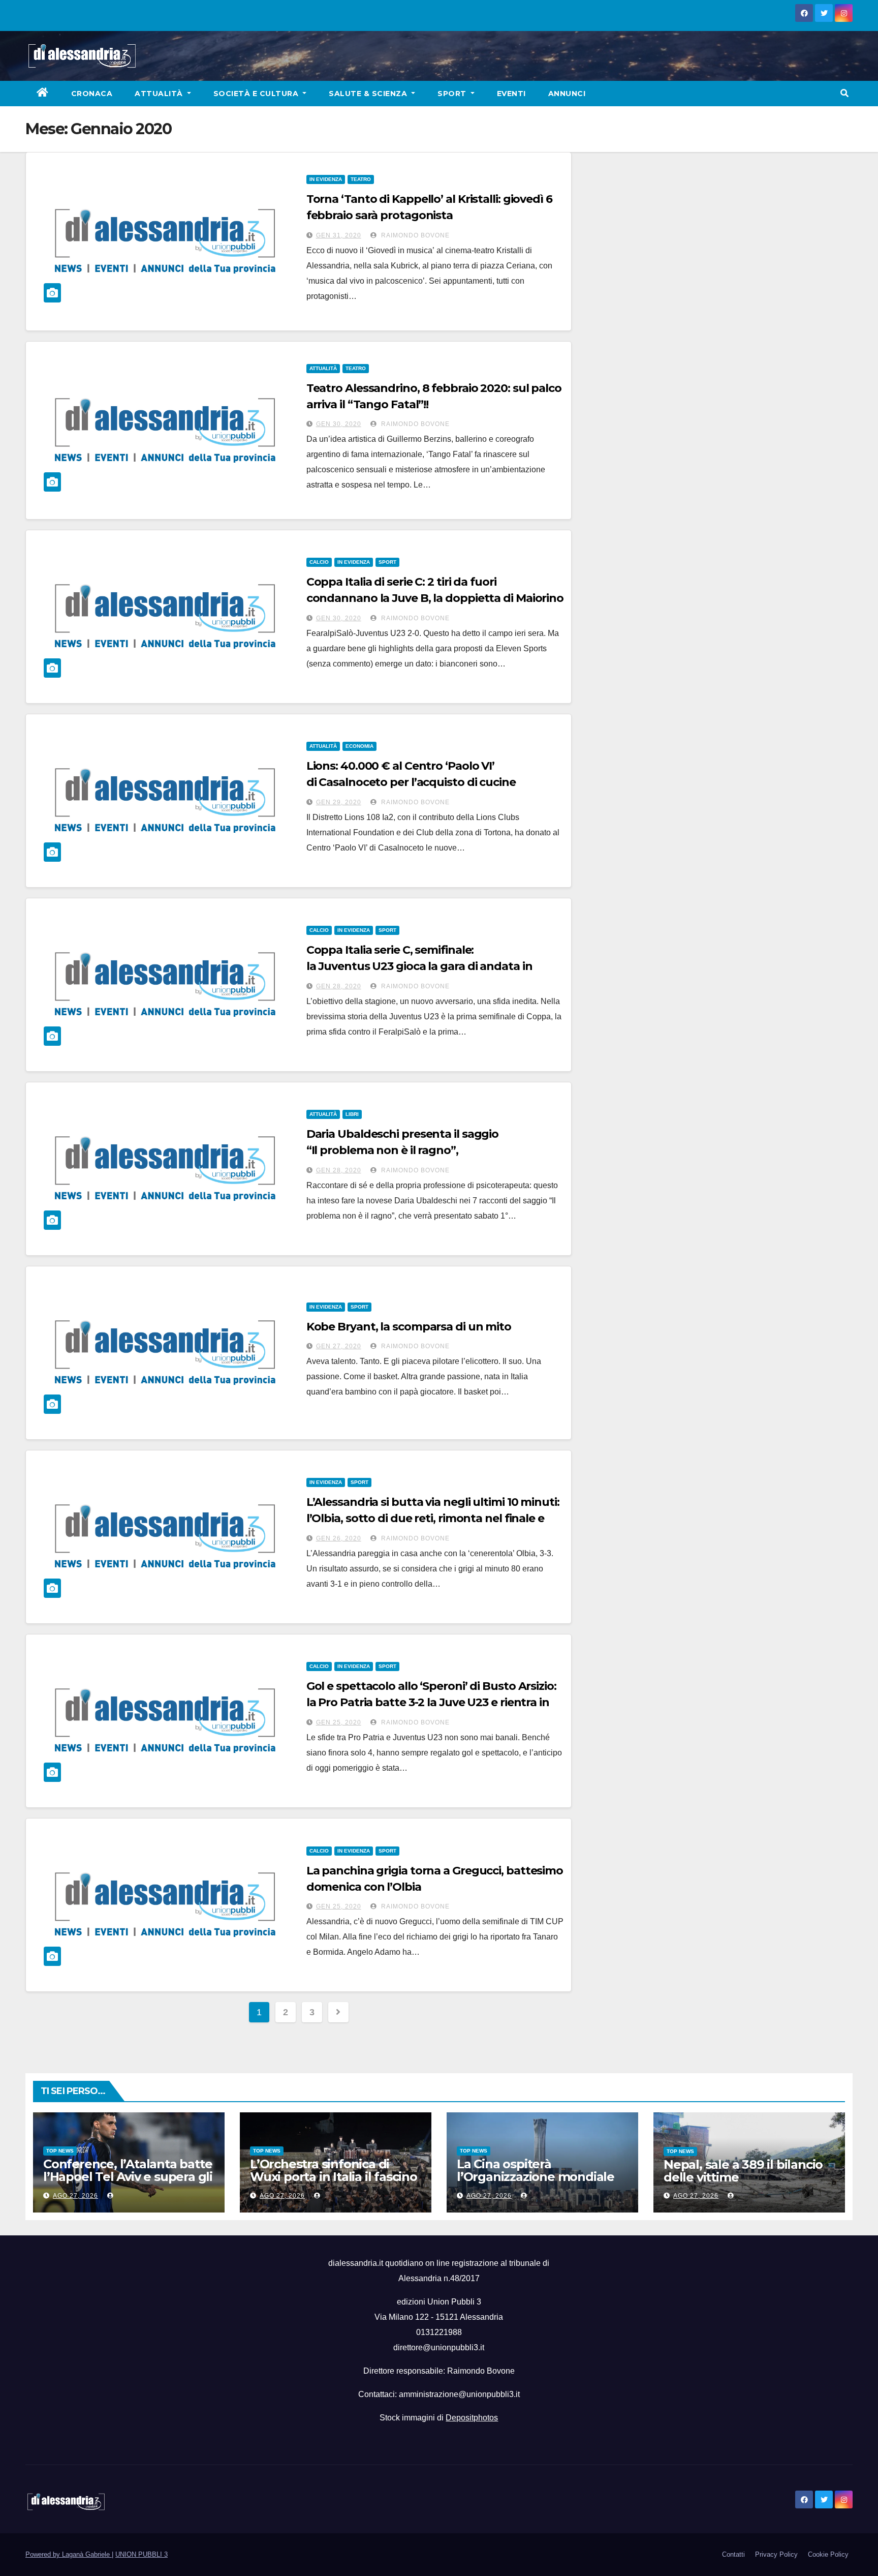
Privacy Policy (776, 2554)
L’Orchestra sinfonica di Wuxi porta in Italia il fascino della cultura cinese (334, 2177)
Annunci (567, 94)
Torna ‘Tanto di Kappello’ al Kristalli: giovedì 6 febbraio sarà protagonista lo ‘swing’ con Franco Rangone (429, 215)
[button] (844, 93)
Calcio (319, 562)
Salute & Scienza (369, 94)
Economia (359, 746)
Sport (453, 94)
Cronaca (92, 94)
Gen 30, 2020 (339, 424)
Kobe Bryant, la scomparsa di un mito (409, 1327)
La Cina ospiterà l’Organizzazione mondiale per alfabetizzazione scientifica (536, 2183)
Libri (352, 1114)
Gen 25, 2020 (339, 1722)
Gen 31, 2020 (339, 235)
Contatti (733, 2554)
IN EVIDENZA (326, 179)
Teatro (361, 179)
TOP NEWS (60, 2151)
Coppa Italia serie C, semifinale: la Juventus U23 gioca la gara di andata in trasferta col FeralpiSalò (419, 966)
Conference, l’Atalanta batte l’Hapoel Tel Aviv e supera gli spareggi (128, 2177)
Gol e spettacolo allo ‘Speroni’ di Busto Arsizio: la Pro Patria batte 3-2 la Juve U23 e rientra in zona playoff (431, 1702)
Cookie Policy (828, 2554)
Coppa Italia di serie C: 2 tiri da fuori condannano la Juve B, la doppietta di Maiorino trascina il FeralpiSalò (435, 598)
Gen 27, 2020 (339, 1346)
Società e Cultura (257, 94)
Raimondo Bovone (414, 235)
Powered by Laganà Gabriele (69, 2554)
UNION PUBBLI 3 (142, 2554)
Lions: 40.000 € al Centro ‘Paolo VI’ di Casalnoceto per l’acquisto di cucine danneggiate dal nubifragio (411, 782)
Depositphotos (472, 2418)
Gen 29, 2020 (339, 802)
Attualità (160, 94)
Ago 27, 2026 (75, 2196)
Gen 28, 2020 (339, 986)
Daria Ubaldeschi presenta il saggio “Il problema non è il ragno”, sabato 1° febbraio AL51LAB (403, 1150)
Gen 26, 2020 (339, 1538)
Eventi (511, 94)
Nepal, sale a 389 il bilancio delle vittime (743, 2171)
